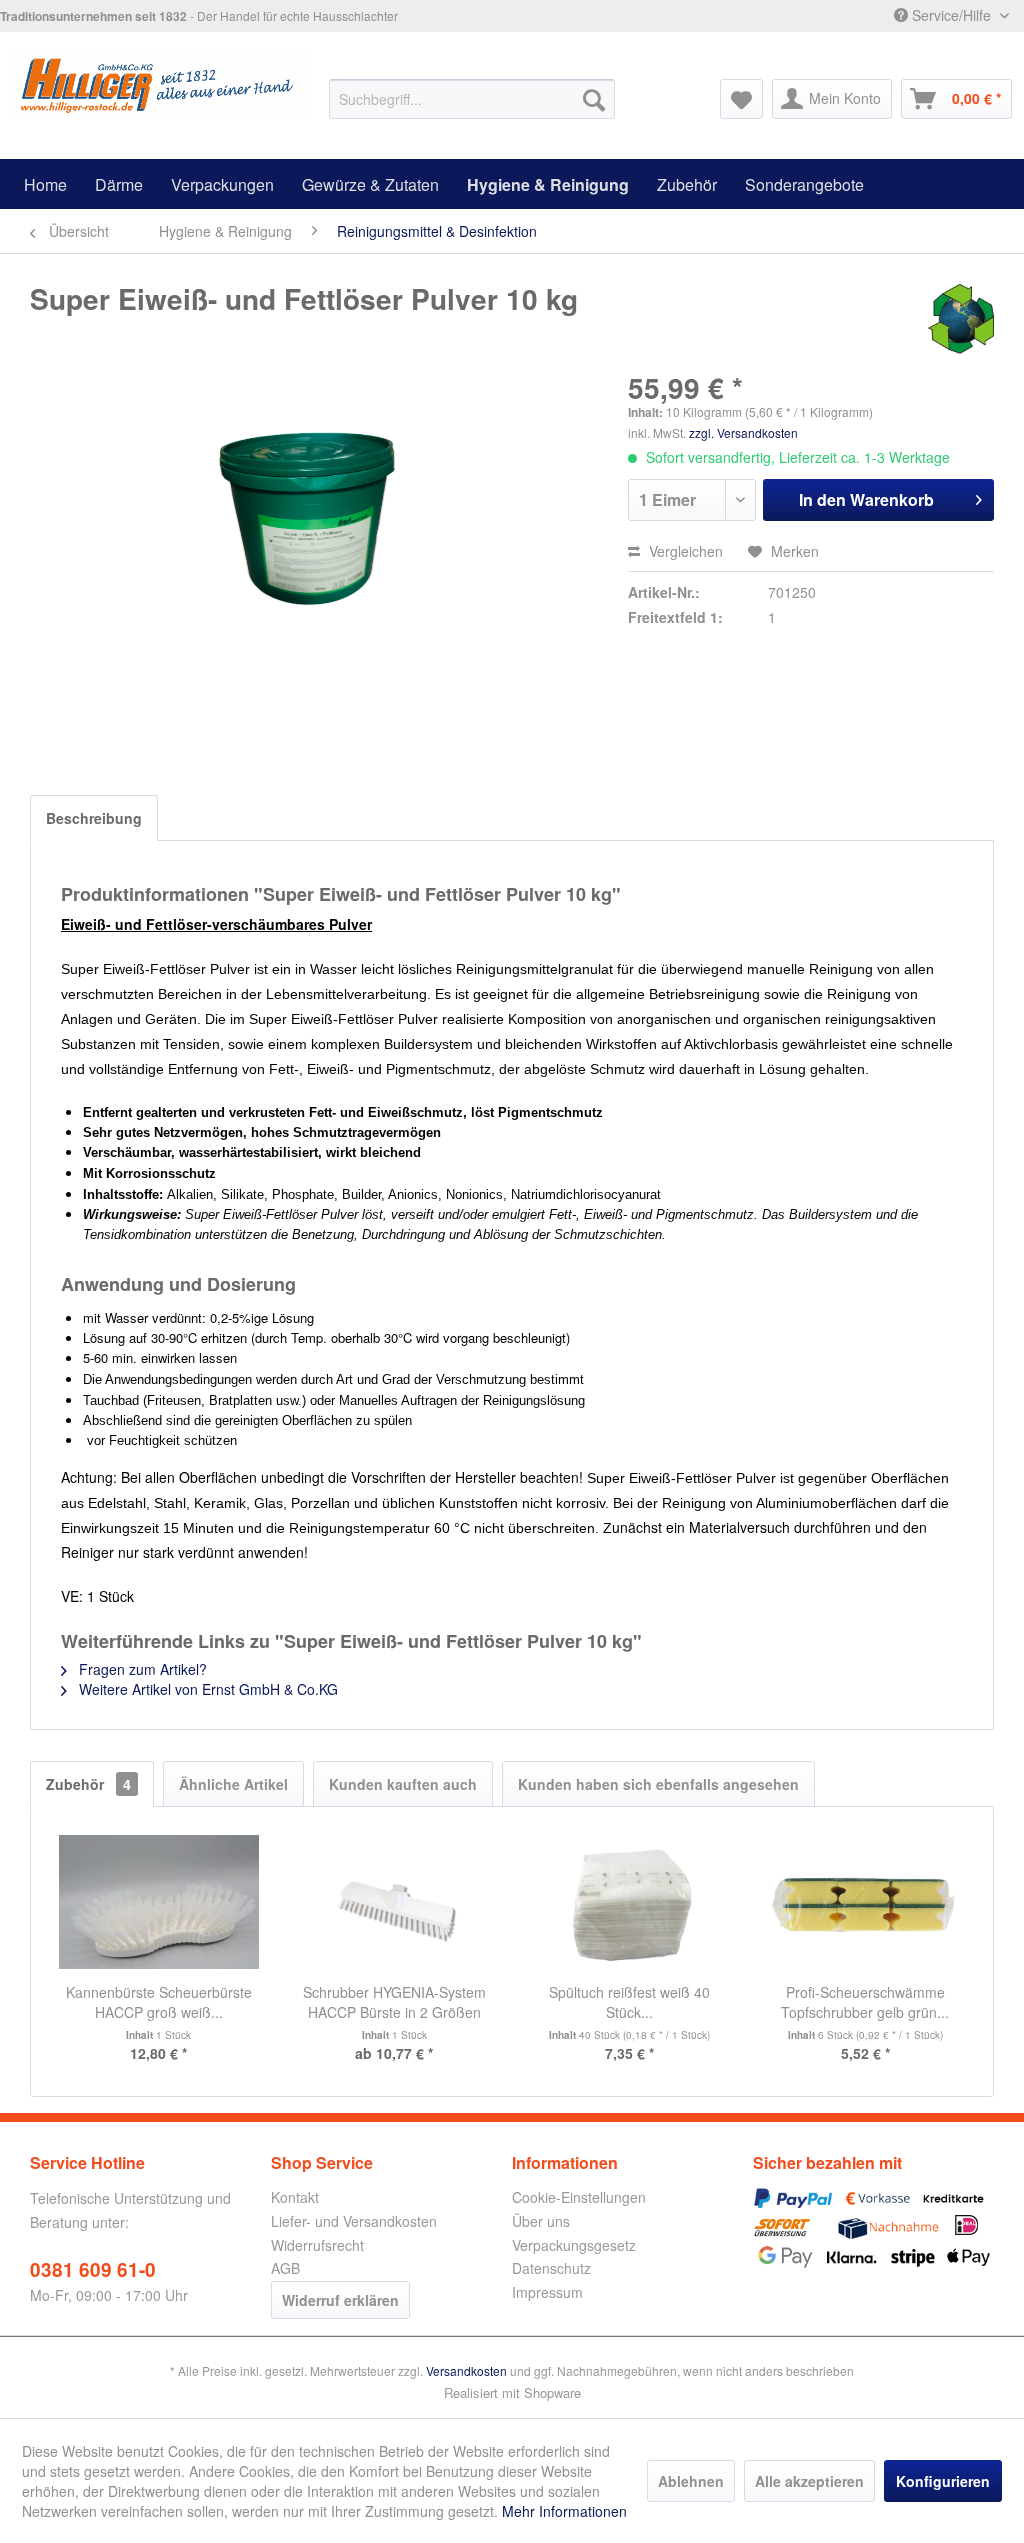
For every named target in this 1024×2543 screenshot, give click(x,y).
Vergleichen (684, 551)
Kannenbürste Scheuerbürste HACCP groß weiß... (159, 2002)
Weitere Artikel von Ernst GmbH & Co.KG (206, 1689)
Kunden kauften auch (403, 1784)
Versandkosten (466, 2370)
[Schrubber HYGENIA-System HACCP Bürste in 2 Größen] (395, 1902)
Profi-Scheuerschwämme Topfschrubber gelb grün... (865, 2002)
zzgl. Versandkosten (743, 432)
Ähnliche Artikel (233, 1784)
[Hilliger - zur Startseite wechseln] (158, 89)
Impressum (547, 2292)
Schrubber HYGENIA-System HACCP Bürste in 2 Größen (394, 2002)
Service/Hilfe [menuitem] (951, 15)
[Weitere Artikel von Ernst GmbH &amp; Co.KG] (961, 319)
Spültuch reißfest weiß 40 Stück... (629, 2002)
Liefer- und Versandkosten (354, 2221)
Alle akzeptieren (809, 2481)
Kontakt (295, 2197)
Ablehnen (691, 2481)
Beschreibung (94, 818)
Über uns (541, 2221)
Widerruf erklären (340, 2300)
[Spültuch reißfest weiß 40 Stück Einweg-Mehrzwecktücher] (630, 1902)
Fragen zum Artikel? (141, 1669)
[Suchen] (594, 99)
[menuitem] (472, 99)
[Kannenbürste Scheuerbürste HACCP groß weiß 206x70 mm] (159, 1902)
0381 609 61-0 (93, 2269)
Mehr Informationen (564, 2511)
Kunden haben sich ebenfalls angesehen (658, 1784)
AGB (285, 2268)
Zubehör (88, 1784)
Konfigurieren (943, 2481)
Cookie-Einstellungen (579, 2197)
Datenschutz (551, 2268)
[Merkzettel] (741, 99)
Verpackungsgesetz (574, 2245)
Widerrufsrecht (317, 2245)
